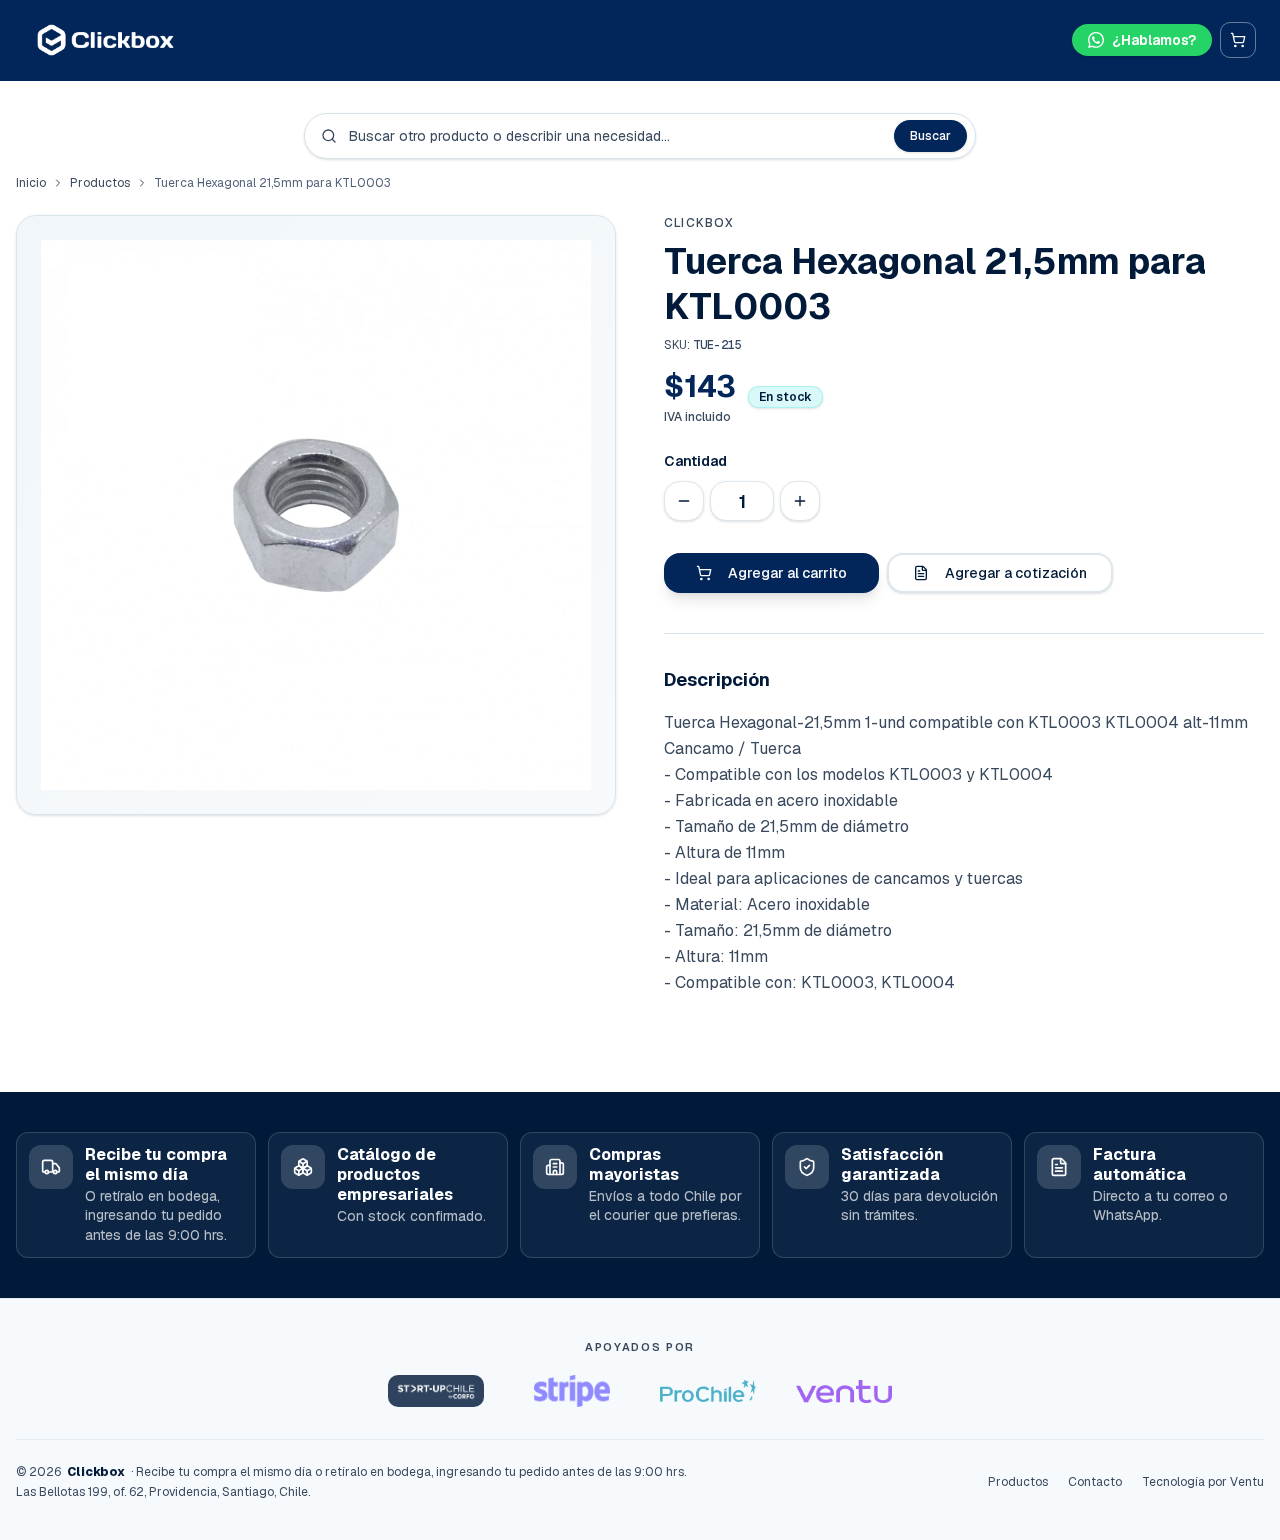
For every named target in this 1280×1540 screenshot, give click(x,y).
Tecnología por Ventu (1203, 1482)
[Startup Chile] (436, 1391)
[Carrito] (1238, 40)
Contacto (1095, 1482)
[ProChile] (708, 1391)
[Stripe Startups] (572, 1391)
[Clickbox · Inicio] (105, 40)
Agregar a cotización (1016, 573)
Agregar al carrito (787, 573)
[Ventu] (844, 1391)
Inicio (31, 183)
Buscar (930, 136)
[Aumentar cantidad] (800, 501)
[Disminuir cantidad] (684, 501)
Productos (100, 183)
